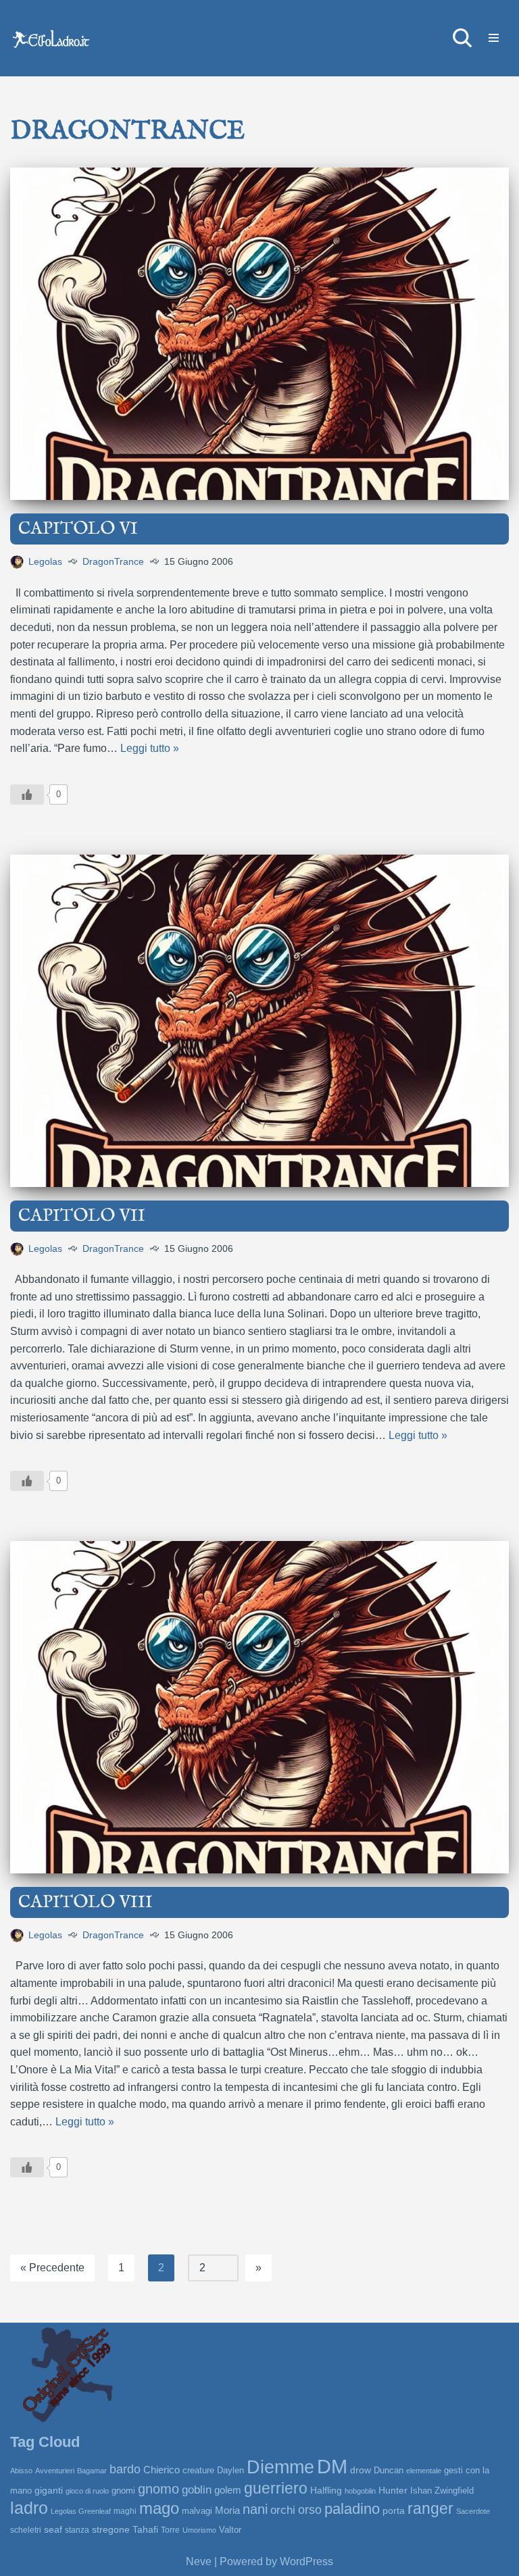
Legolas (45, 561)
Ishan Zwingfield (442, 2491)
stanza (77, 2530)
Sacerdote (473, 2511)
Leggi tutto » (150, 748)
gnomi (123, 2491)
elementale (424, 2471)
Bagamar (92, 2471)
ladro (29, 2508)
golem (228, 2490)
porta (394, 2510)
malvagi (197, 2511)
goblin (197, 2490)
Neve (199, 2561)
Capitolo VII (82, 1216)
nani (255, 2509)
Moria (227, 2510)
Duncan (389, 2470)
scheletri (26, 2530)
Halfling (326, 2491)
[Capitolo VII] (259, 1021)
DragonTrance (113, 561)
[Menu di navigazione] (494, 38)
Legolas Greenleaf (81, 2511)
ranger (430, 2509)
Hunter (393, 2490)
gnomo (158, 2489)
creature (198, 2470)
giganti (49, 2490)
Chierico (162, 2470)
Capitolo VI (78, 529)
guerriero (276, 2488)
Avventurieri (55, 2471)
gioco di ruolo (87, 2491)
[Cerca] (462, 38)
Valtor (230, 2530)
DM (332, 2466)
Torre (170, 2530)
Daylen (230, 2470)
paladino (352, 2509)
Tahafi (145, 2530)
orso (310, 2510)
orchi (283, 2510)
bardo (125, 2469)
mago (159, 2508)
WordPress (306, 2561)
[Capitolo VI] (259, 334)
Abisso (21, 2471)
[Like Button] (27, 794)
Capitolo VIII (85, 1902)
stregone (111, 2529)
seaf (53, 2529)
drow (361, 2470)
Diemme (280, 2467)
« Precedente (52, 2268)
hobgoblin (360, 2491)
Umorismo (199, 2530)
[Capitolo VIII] (259, 1707)
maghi (125, 2511)
